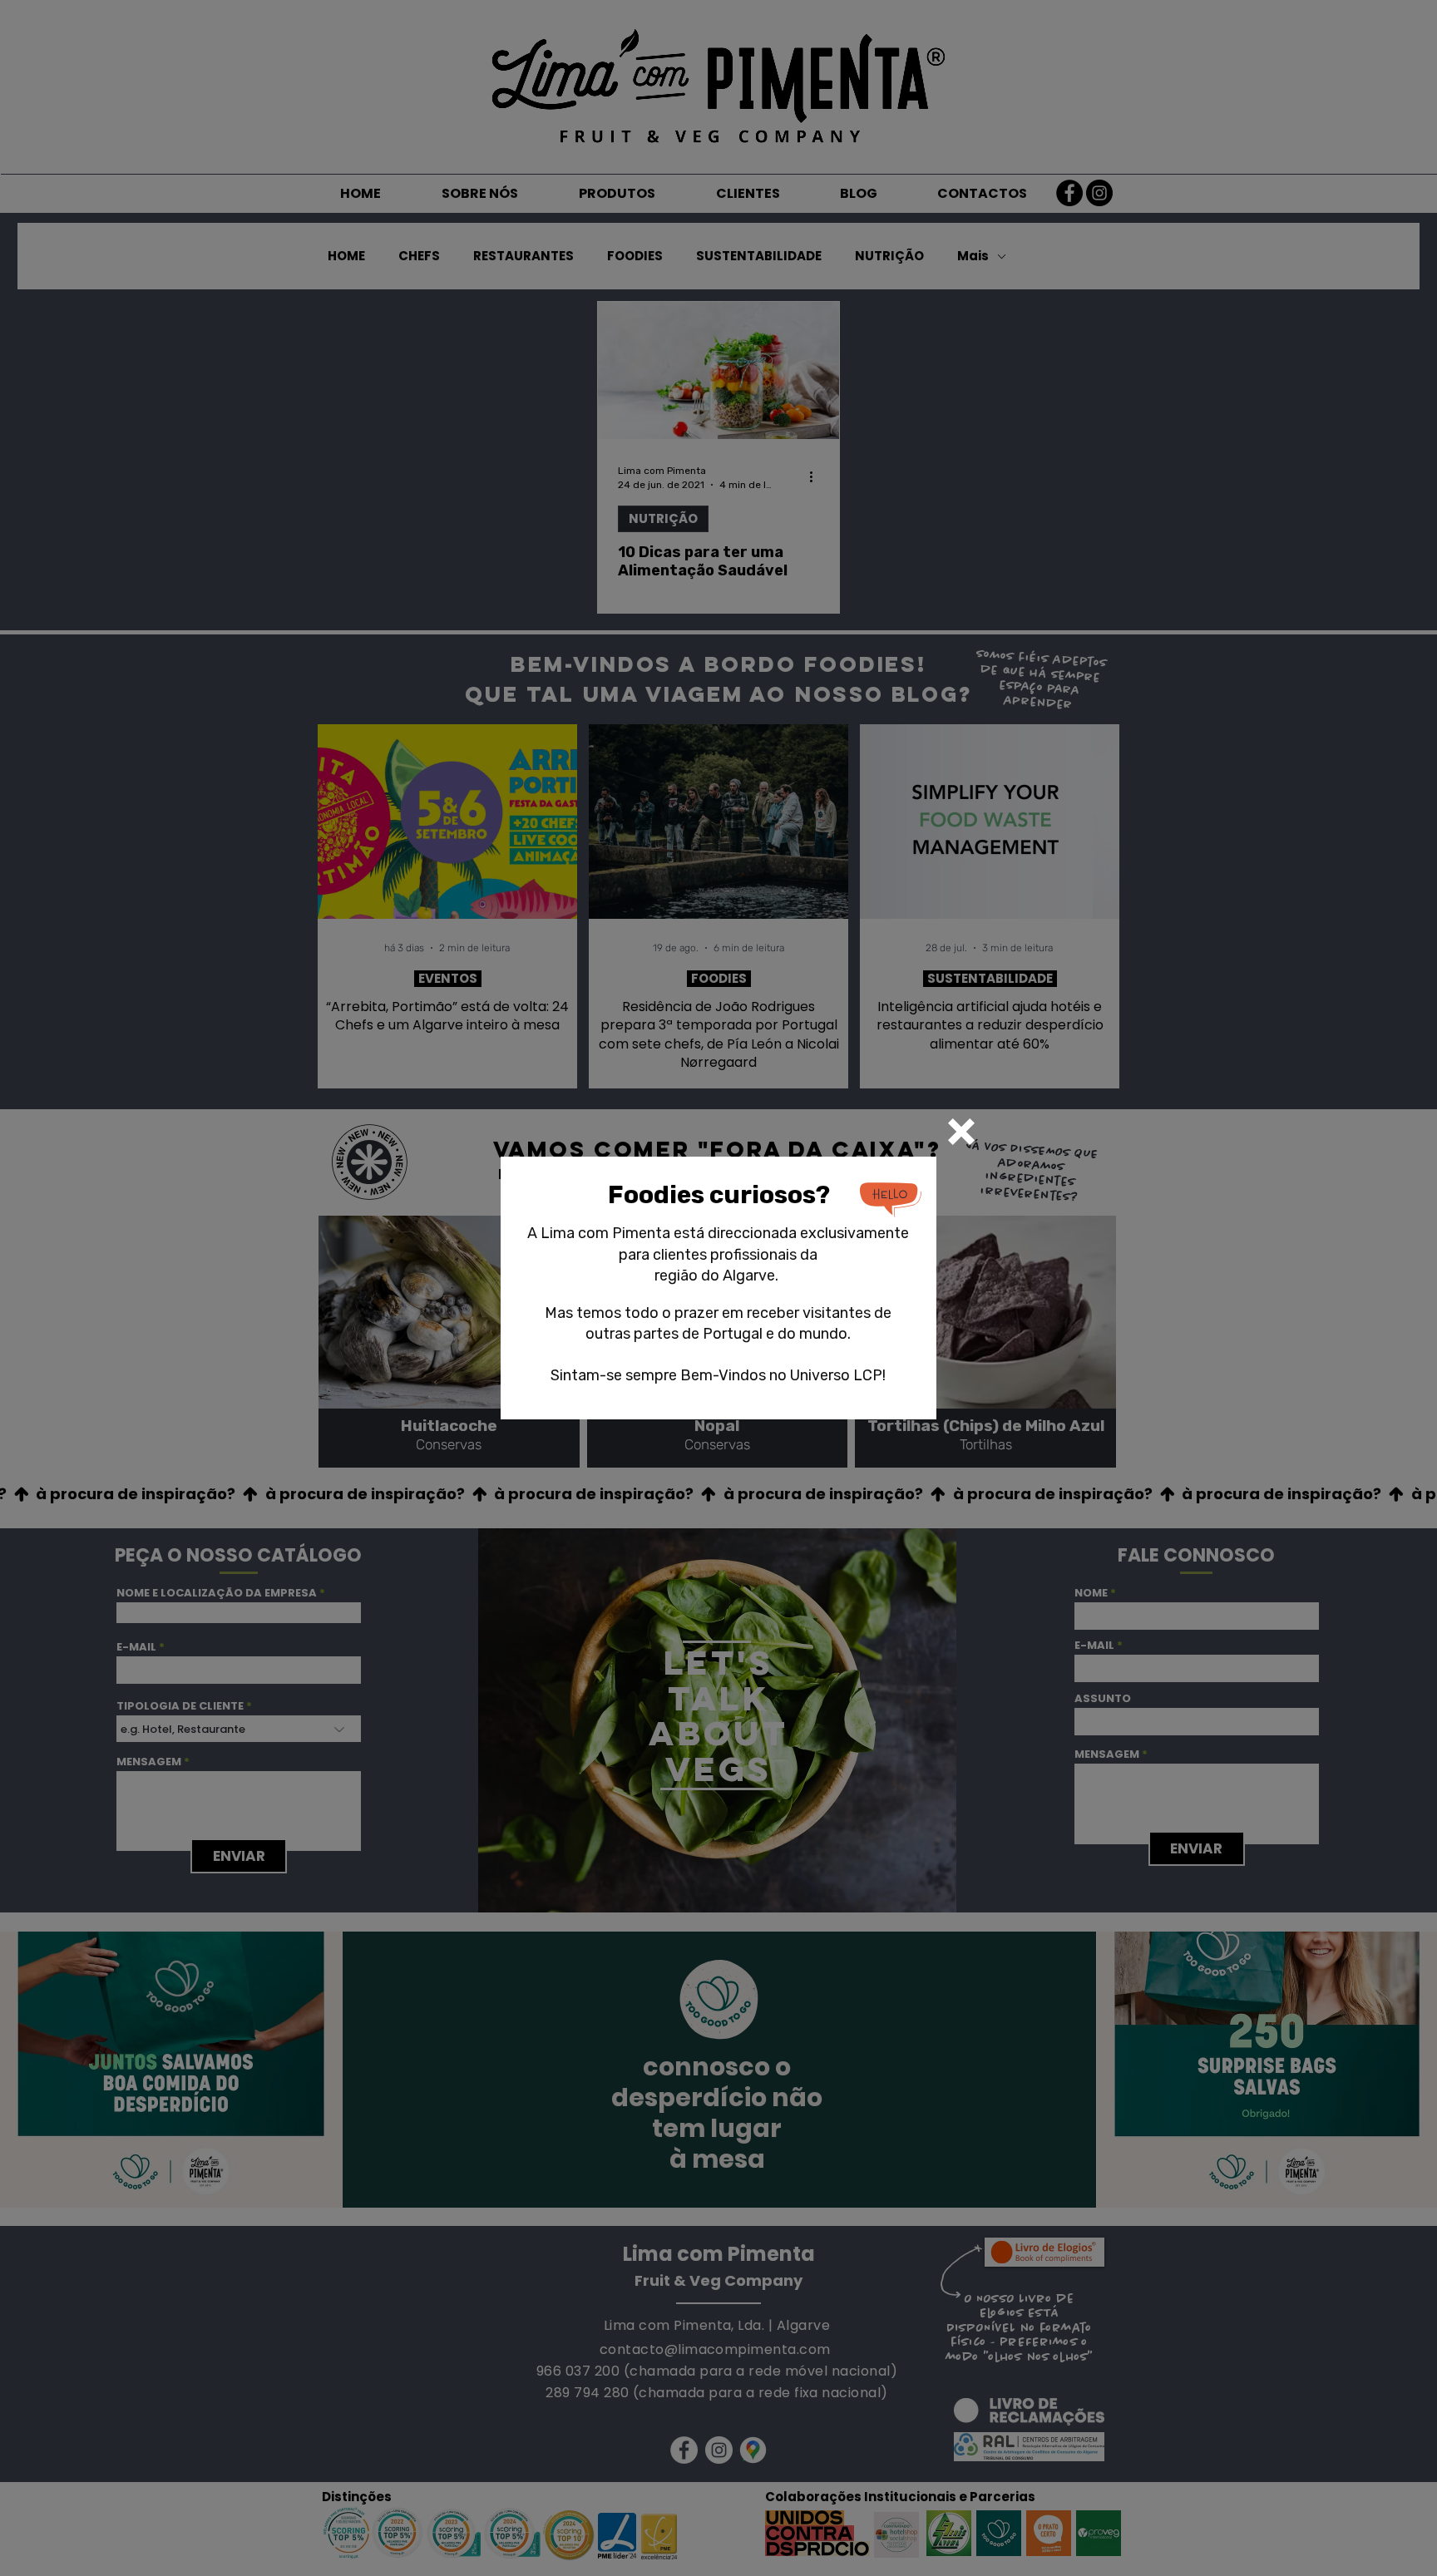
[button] (961, 1132)
